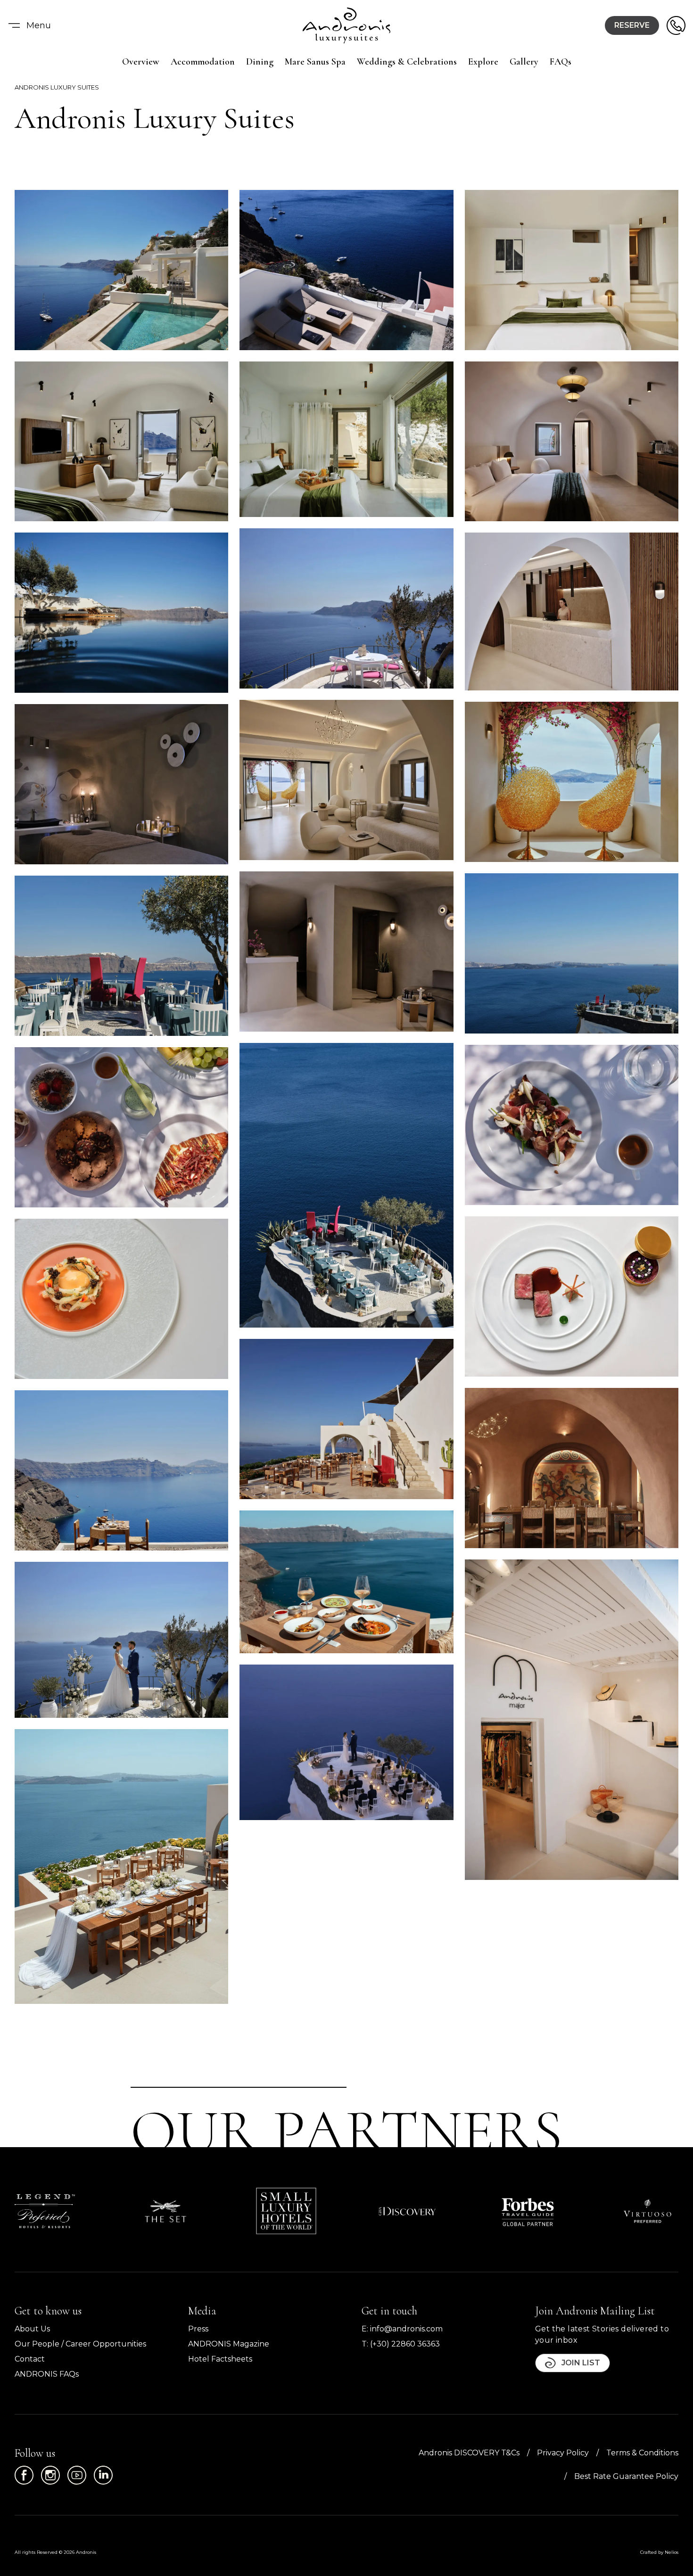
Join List (581, 2363)
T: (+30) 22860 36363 (401, 2344)
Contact (30, 2359)
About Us (32, 2329)
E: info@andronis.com (402, 2329)
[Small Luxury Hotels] (286, 2211)
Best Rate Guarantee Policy (626, 2476)
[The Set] (165, 2211)
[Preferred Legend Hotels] (45, 2211)
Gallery (524, 62)
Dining (260, 62)
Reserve (632, 25)
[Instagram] (50, 2475)
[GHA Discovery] (407, 2211)
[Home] (346, 25)
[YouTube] (77, 2475)
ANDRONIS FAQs (47, 2374)
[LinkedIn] (103, 2475)
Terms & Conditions (642, 2453)
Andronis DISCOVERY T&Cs (469, 2453)
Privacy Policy (563, 2453)
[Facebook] (24, 2475)
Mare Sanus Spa (315, 62)
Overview (141, 62)
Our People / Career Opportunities (80, 2344)
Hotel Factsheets (220, 2359)
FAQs (561, 62)
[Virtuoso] (648, 2211)
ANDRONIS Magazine (229, 2344)
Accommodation (203, 62)
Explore (483, 62)
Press (198, 2329)
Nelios (672, 2552)
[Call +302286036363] (676, 25)
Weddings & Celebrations (407, 62)
